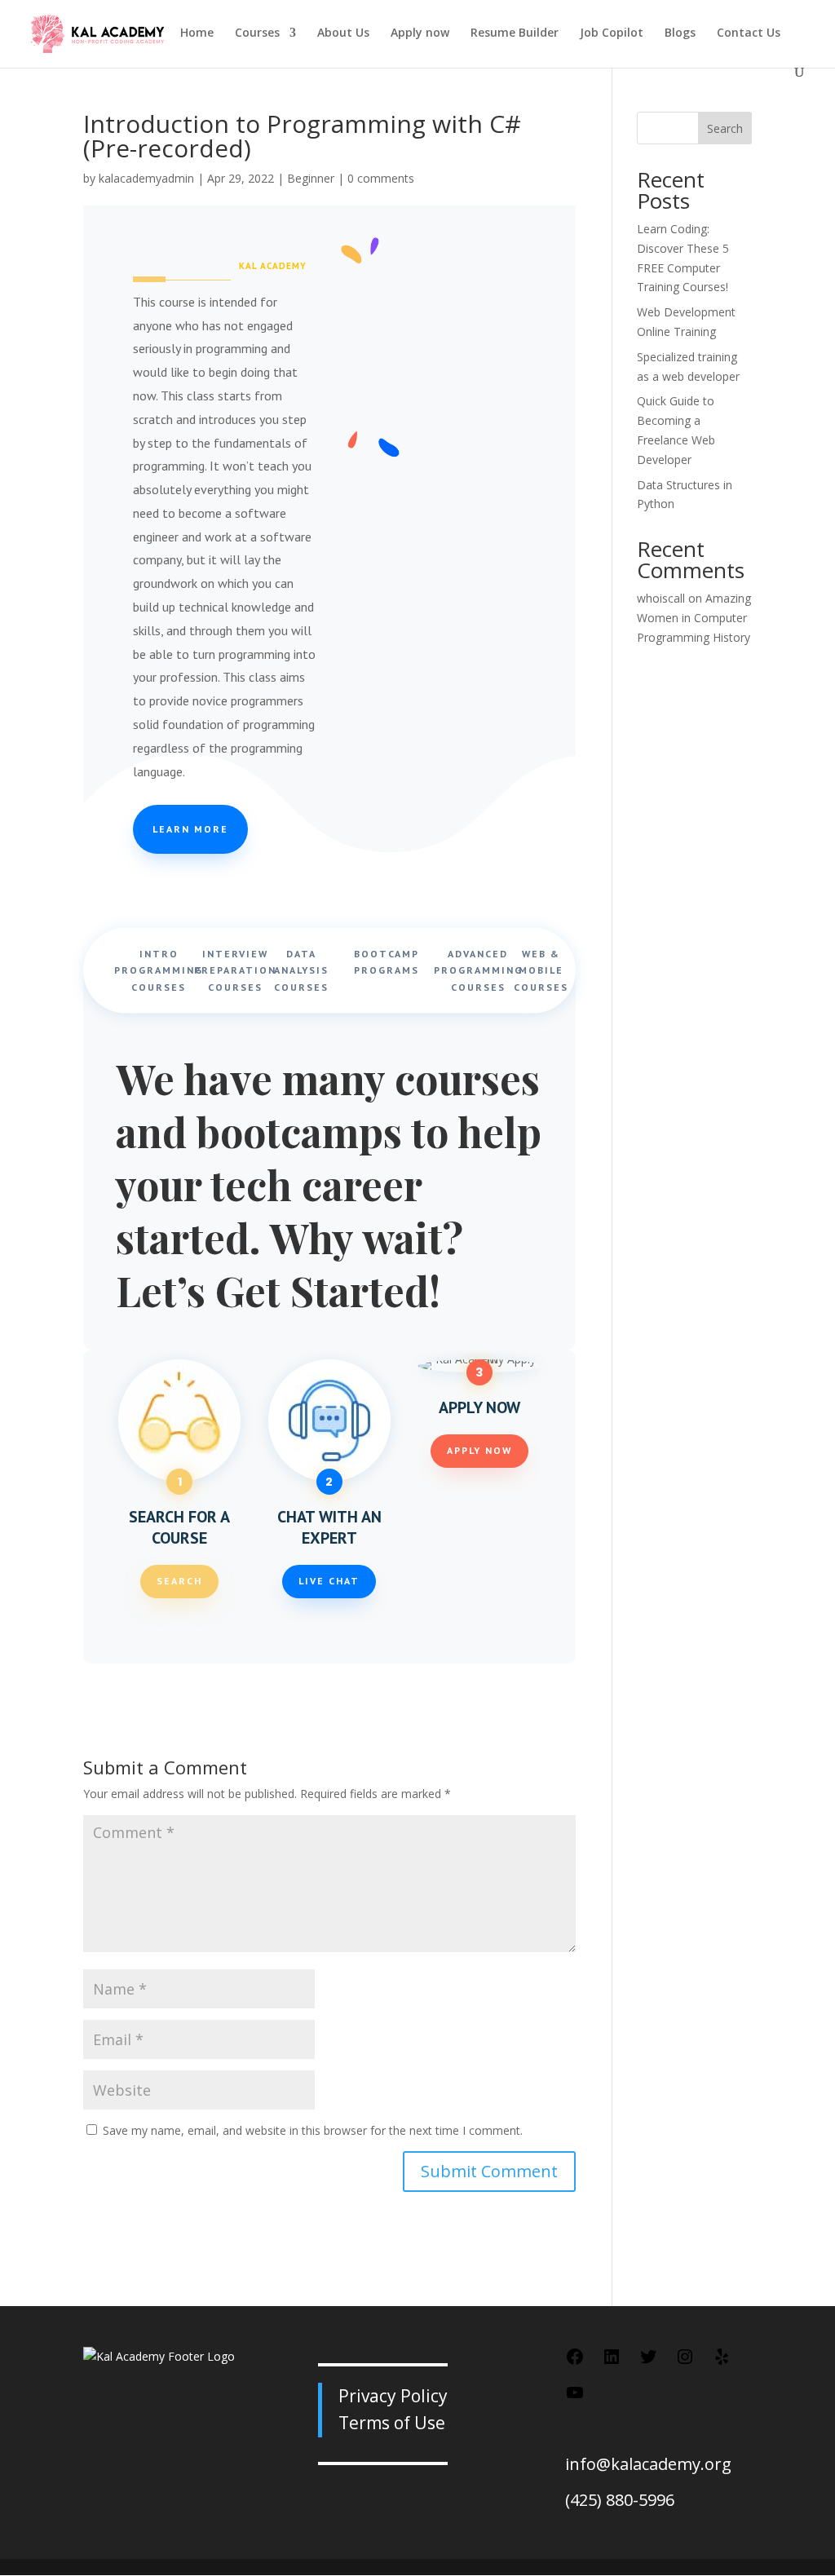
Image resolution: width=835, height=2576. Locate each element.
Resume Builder (515, 33)
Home (197, 33)
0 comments (381, 178)
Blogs (680, 33)
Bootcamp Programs (387, 961)
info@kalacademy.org (648, 2464)
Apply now (420, 33)
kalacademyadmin (146, 178)
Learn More (190, 829)
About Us (343, 33)
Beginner (311, 178)
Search (179, 1581)
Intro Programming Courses (159, 970)
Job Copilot (612, 33)
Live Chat (329, 1581)
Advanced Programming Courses (478, 970)
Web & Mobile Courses (541, 970)
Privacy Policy (393, 2396)
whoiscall (661, 598)
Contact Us (749, 33)
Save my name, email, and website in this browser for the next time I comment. (313, 2130)
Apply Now (479, 1450)
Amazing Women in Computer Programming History (694, 618)
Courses (257, 33)
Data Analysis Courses (301, 970)
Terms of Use (392, 2423)
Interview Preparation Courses (235, 970)
